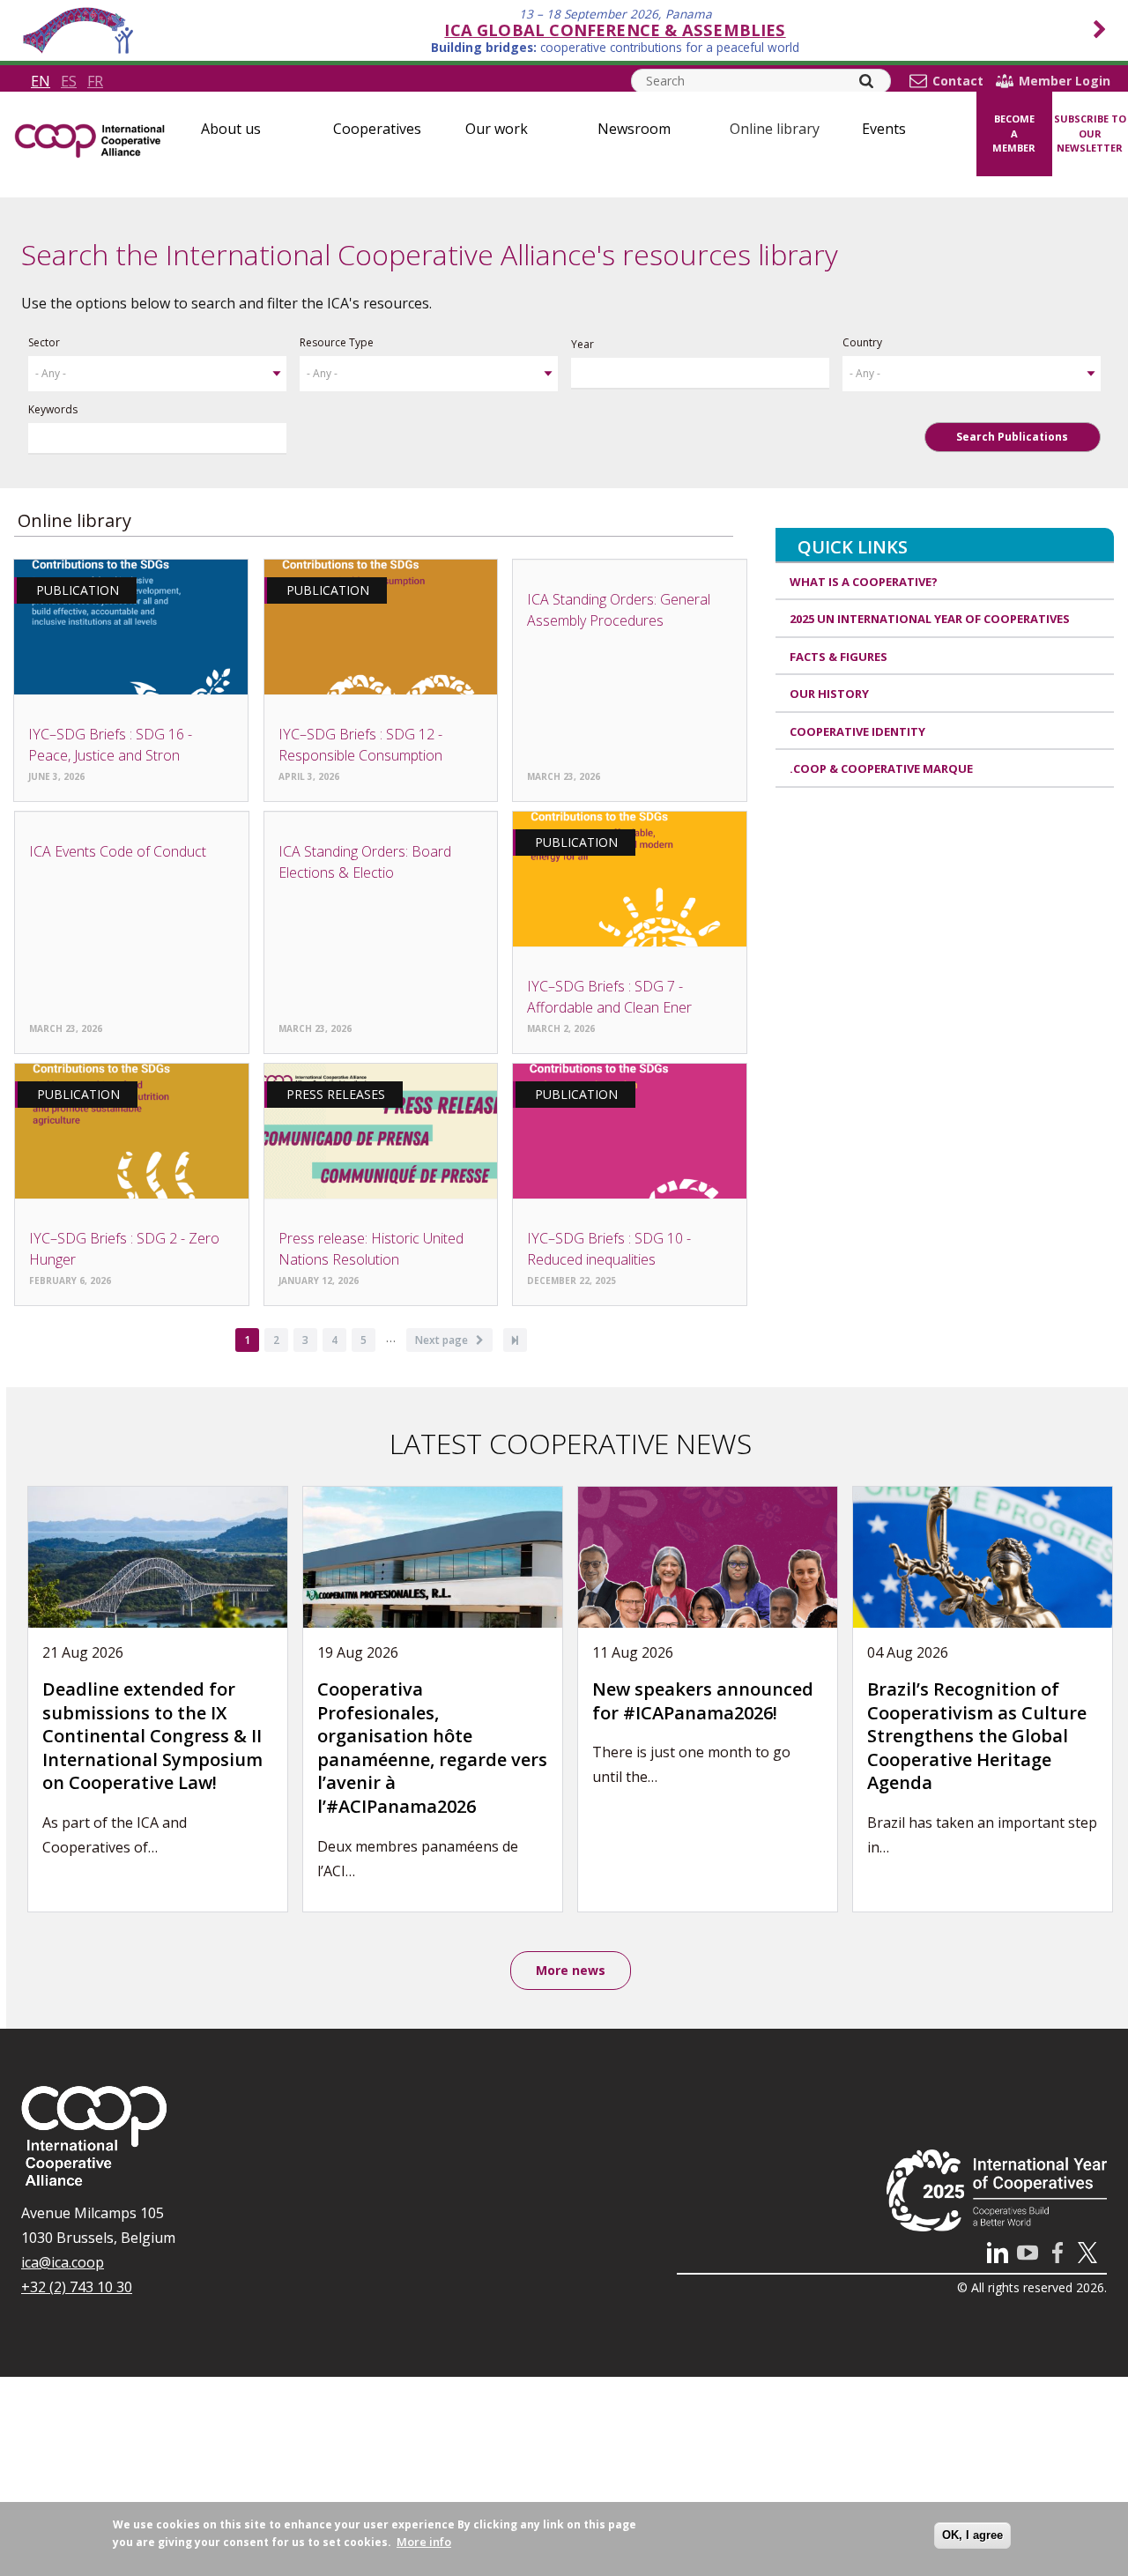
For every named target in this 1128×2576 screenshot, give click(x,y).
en (41, 81)
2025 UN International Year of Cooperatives (930, 619)
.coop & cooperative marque (881, 768)
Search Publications (1012, 437)
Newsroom (634, 129)
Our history (829, 694)
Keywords (53, 409)
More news (571, 1970)
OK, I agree (972, 2535)
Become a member (1014, 133)
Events (884, 129)
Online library (775, 129)
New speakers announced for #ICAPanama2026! (703, 1701)
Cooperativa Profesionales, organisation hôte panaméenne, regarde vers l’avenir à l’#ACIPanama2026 (432, 1748)
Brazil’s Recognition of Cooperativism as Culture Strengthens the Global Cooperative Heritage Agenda (977, 1736)
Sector (44, 342)
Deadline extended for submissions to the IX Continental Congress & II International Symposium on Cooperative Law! (152, 1736)
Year (583, 344)
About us (231, 129)
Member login (1065, 81)
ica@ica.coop (63, 2262)
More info (424, 2542)
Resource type (337, 342)
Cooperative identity (857, 731)
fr (95, 81)
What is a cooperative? (864, 582)
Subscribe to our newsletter (1090, 133)
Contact (958, 81)
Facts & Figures (839, 657)
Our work (497, 129)
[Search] (866, 81)
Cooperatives (377, 129)
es (69, 81)
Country (862, 342)
